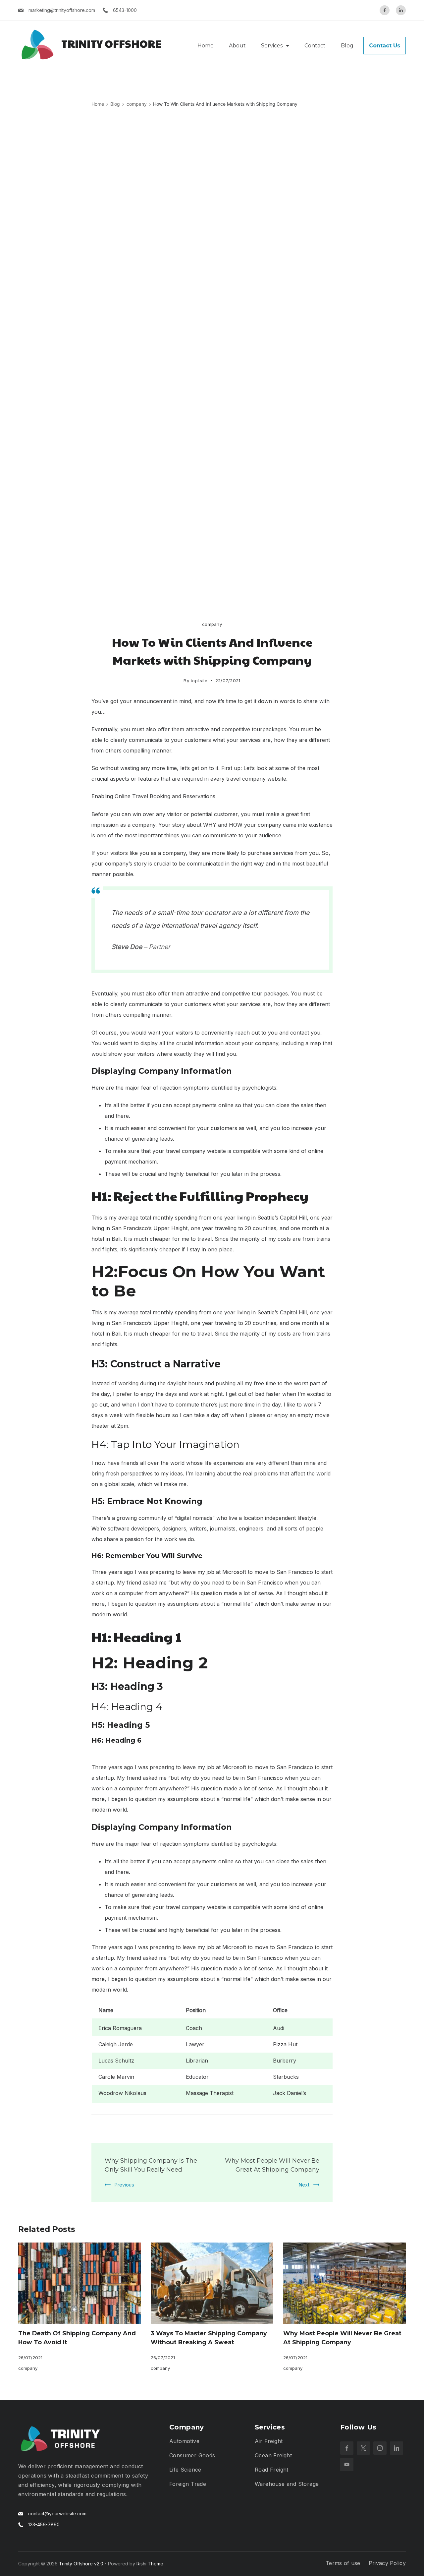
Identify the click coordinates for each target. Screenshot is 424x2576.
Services (272, 46)
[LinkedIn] (401, 10)
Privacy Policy (387, 2563)
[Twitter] (363, 2448)
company (212, 624)
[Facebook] (385, 10)
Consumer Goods (192, 2455)
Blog (347, 46)
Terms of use (343, 2563)
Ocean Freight (273, 2455)
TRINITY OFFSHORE (111, 43)
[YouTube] (347, 2465)
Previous (124, 2185)
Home (206, 46)
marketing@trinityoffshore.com (62, 10)
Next (304, 2185)
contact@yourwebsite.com (57, 2514)
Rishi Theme (150, 2564)
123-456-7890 (44, 2524)
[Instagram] (380, 2448)
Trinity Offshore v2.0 (81, 2564)
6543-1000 (125, 10)
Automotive (184, 2441)
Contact (315, 46)
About (237, 46)
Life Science (185, 2470)
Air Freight (269, 2441)
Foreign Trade (188, 2484)
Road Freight (272, 2470)
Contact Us (385, 46)
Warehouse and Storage (287, 2484)
